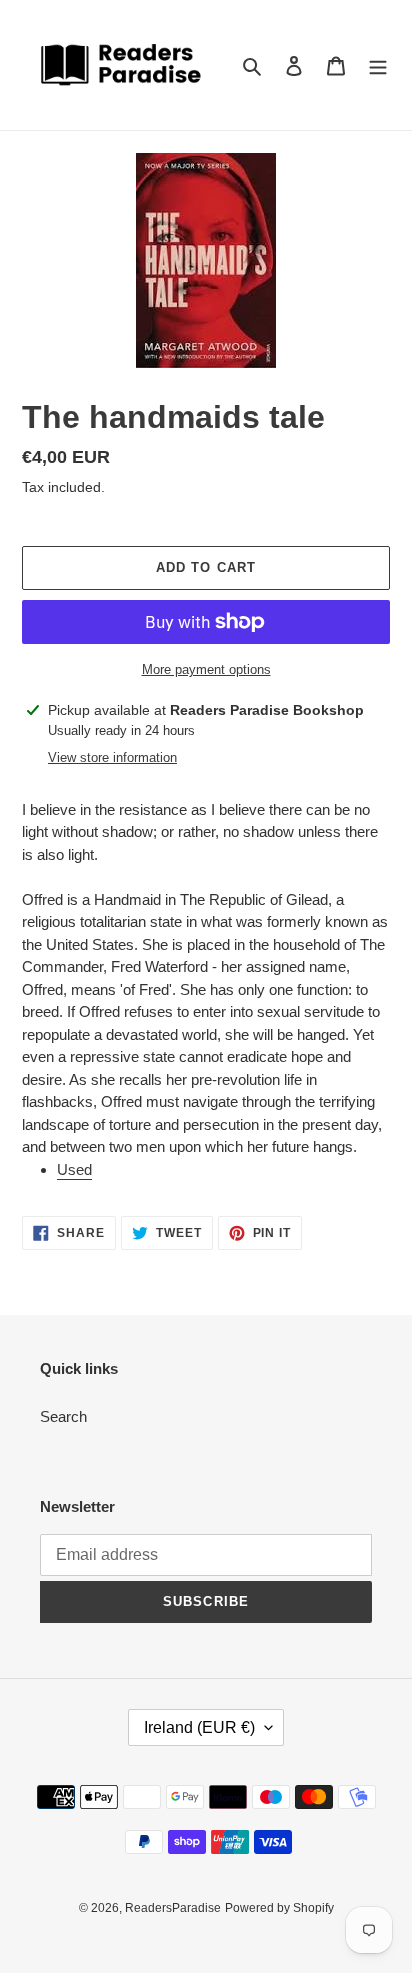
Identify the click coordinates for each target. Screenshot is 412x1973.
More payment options (206, 669)
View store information (112, 757)
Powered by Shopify (279, 1908)
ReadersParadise (173, 1908)
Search (63, 1416)
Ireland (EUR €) (199, 1727)
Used (74, 1169)
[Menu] (378, 65)
